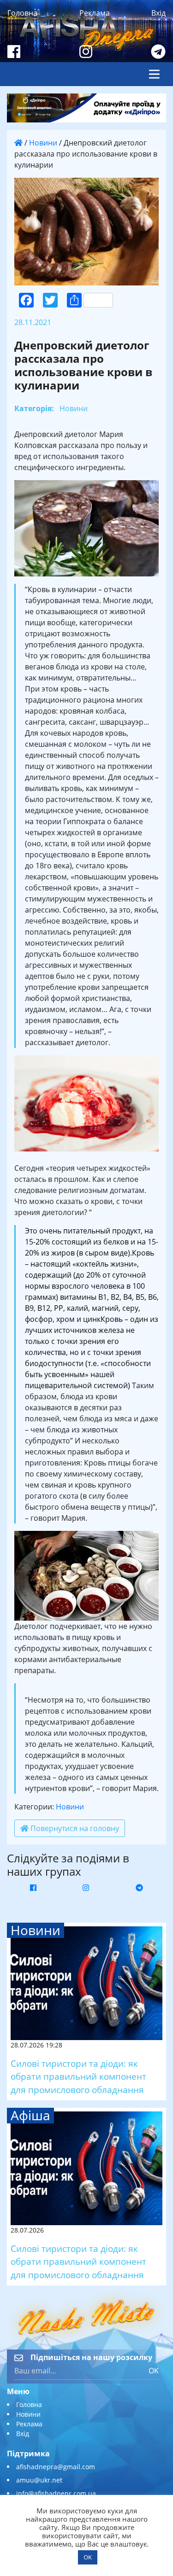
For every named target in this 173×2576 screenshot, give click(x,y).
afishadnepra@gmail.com (56, 2467)
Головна (22, 13)
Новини (43, 143)
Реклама (95, 13)
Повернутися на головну (74, 1828)
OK (154, 2371)
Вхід (158, 13)
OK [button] (88, 2557)
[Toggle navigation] (154, 74)
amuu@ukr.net (39, 2480)
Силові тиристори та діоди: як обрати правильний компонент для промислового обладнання (78, 2077)
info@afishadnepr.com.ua (56, 2493)
